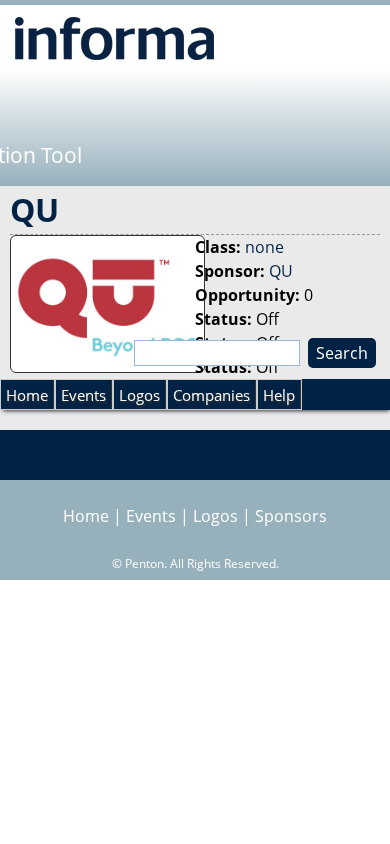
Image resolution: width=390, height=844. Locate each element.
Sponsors (291, 516)
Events (83, 395)
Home (27, 395)
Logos (139, 395)
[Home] (114, 38)
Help (279, 395)
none (264, 247)
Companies (211, 395)
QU (281, 271)
